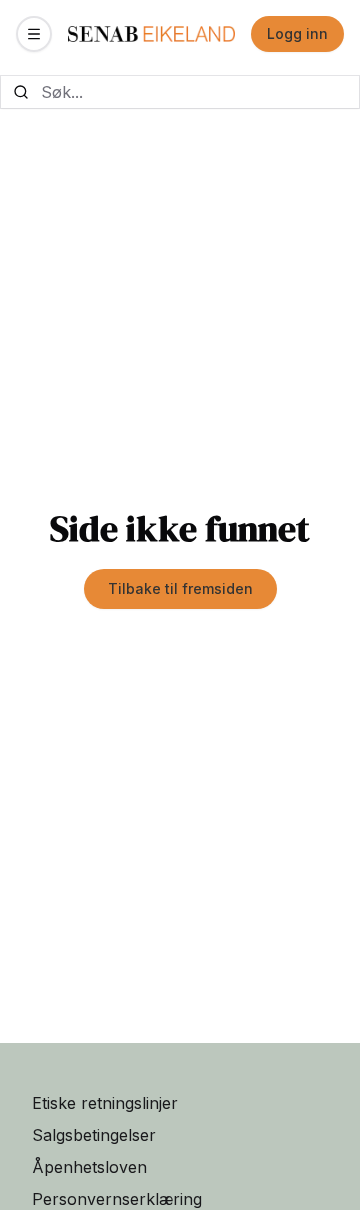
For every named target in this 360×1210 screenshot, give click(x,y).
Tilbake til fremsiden (180, 588)
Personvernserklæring (117, 1199)
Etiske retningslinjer (105, 1103)
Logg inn (297, 33)
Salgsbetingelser (94, 1135)
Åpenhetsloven (89, 1167)
